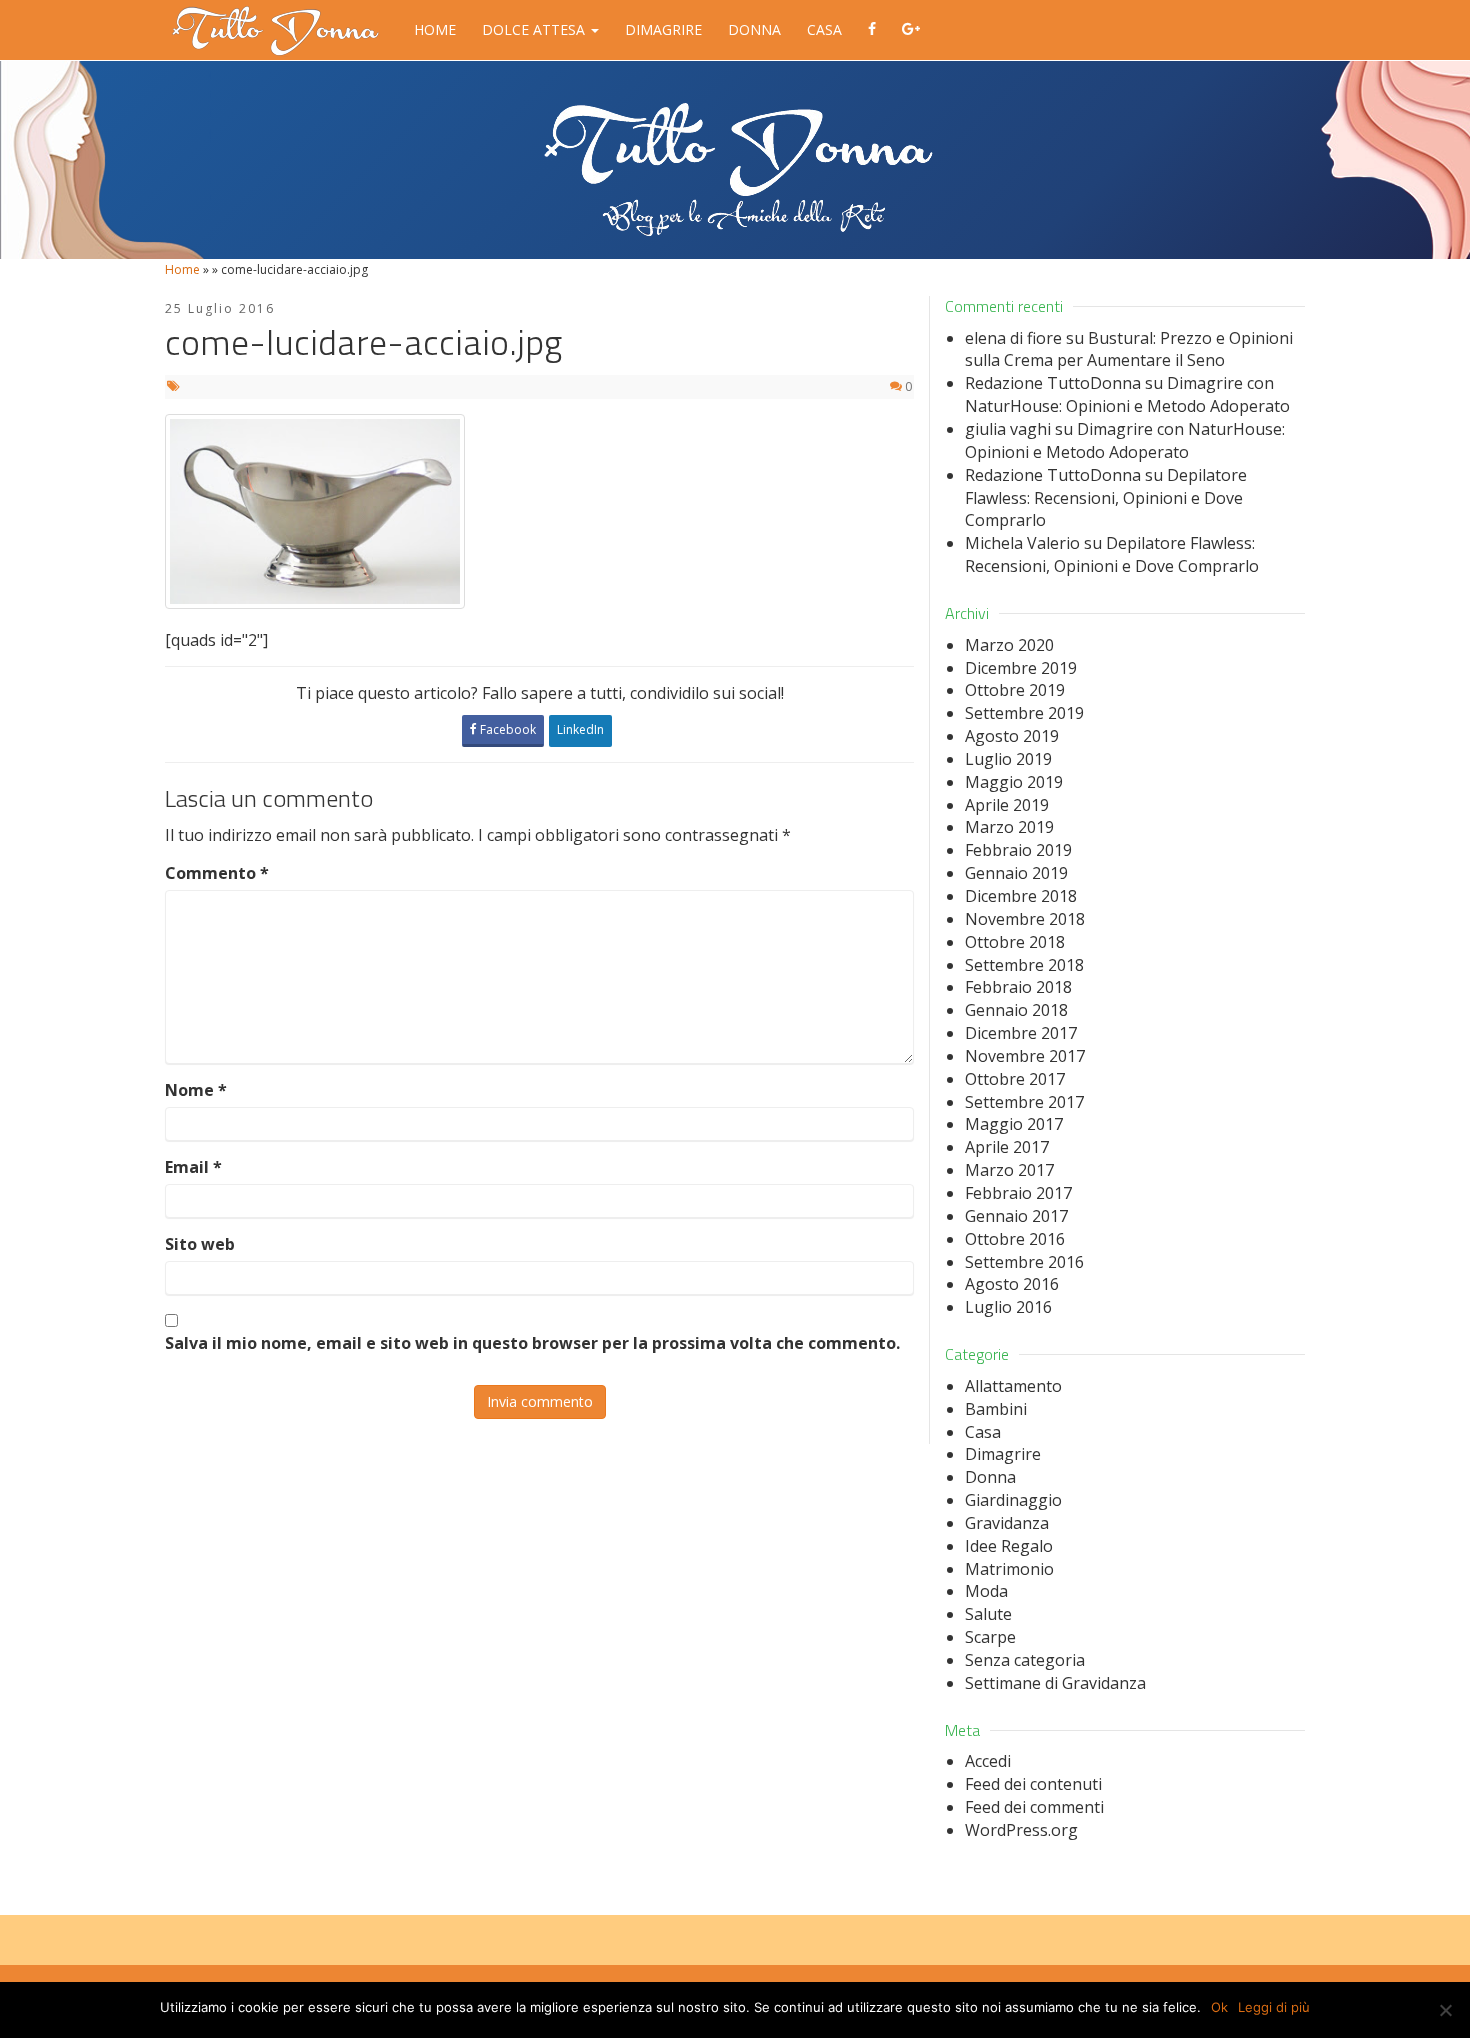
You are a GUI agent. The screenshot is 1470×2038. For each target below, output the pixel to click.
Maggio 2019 (1014, 782)
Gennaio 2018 (1016, 1010)
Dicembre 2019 (1021, 668)
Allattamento (1013, 1386)
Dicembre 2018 (1021, 896)
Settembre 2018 (1024, 965)
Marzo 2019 (1009, 827)
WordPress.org (1021, 1830)
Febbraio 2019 (1018, 850)
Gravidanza (1007, 1523)
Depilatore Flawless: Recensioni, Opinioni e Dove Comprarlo (1106, 498)
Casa (824, 29)
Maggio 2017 (1014, 1124)
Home (435, 29)
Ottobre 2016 (1015, 1239)
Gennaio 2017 (1016, 1216)
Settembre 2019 (1024, 713)
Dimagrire (663, 29)
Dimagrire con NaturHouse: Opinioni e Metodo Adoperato (1127, 394)
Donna (754, 29)
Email (193, 1167)
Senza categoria (1025, 1660)
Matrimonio (1009, 1569)
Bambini (996, 1409)
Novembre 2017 (1025, 1056)
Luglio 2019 (1008, 759)
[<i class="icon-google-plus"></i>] (911, 30)
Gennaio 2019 (1016, 873)
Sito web (200, 1244)
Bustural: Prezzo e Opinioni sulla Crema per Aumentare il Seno (1129, 349)
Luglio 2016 (1008, 1307)
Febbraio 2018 (1018, 987)
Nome (196, 1090)
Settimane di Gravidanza (1055, 1683)
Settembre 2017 (1024, 1102)
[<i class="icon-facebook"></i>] (872, 30)
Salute (988, 1614)
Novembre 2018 (1025, 919)
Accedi (988, 1761)
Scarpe (990, 1637)
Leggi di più (1274, 2007)
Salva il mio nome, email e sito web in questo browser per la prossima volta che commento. (532, 1343)
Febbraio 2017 (1018, 1193)
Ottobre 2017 (1015, 1079)
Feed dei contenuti (1033, 1784)
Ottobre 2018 (1015, 942)
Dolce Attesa (535, 29)
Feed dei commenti (1034, 1807)
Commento (217, 873)
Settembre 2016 (1024, 1262)
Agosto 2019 (1012, 736)
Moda (986, 1591)
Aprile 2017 (1007, 1147)
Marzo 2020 (1009, 645)
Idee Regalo (1009, 1546)
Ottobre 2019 (1015, 690)
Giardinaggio (1013, 1500)
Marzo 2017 (1009, 1170)
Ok (1219, 2007)
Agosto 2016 (1012, 1284)
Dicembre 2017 (1021, 1033)
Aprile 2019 (1007, 805)
